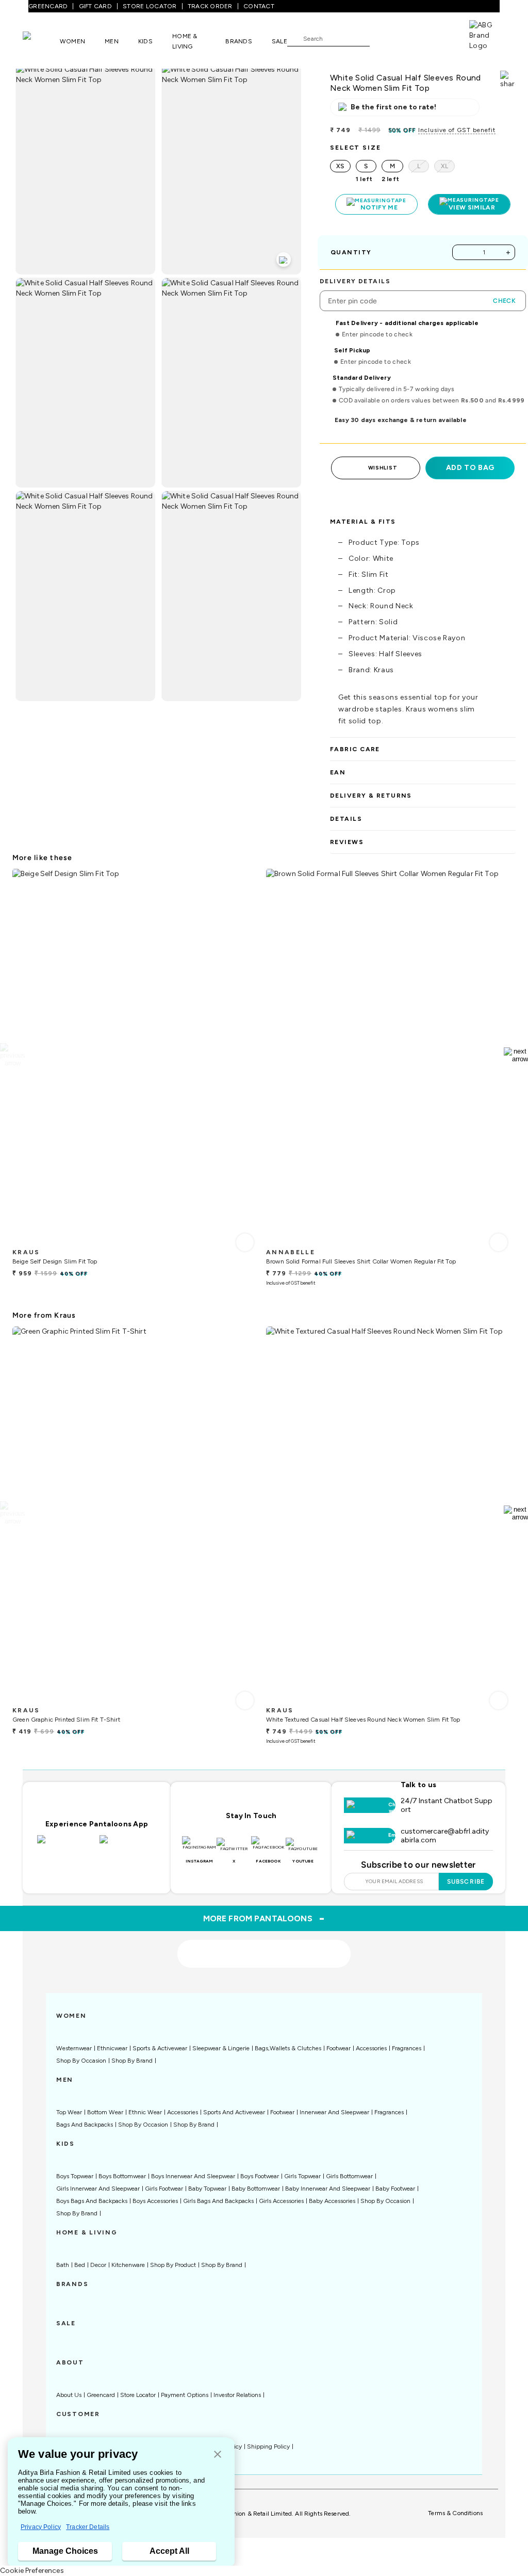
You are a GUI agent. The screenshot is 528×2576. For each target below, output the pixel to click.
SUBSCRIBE (466, 1882)
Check (504, 301)
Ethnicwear (112, 2048)
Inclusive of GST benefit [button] (457, 130)
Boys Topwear (75, 2176)
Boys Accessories (155, 2201)
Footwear (339, 2048)
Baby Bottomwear (256, 2189)
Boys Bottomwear (122, 2176)
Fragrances (407, 2048)
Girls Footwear (164, 2189)
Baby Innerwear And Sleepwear (328, 2189)
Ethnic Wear (145, 2112)
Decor (98, 2265)
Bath (63, 2265)
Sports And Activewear (234, 2112)
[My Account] (411, 38)
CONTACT (259, 6)
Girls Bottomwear (349, 2176)
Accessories (371, 2048)
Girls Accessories (281, 2201)
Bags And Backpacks (85, 2125)
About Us (69, 2395)
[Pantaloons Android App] (128, 1845)
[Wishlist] (383, 39)
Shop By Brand (132, 2061)
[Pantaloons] (41, 41)
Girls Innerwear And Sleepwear (98, 2189)
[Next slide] (516, 1055)
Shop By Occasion (81, 2061)
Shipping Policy (268, 2447)
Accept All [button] (169, 2551)
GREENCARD (48, 6)
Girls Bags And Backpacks (218, 2201)
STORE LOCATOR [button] (150, 6)
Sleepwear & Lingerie (221, 2048)
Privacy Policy (41, 2527)
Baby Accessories (332, 2201)
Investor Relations (237, 2395)
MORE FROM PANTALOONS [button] (264, 1918)
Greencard (101, 2395)
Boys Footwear (260, 2176)
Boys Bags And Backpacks (92, 2201)
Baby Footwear (395, 2189)
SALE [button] (279, 41)
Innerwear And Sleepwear (334, 2112)
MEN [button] (112, 41)
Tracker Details (88, 2527)
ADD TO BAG (470, 468)
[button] (218, 2455)
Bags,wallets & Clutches (288, 2048)
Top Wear (69, 2112)
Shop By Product (173, 2265)
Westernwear (74, 2048)
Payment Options (185, 2395)
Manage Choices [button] (65, 2551)
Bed (80, 2265)
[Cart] (440, 38)
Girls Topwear (302, 2176)
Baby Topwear (207, 2189)
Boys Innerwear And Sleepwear (193, 2176)
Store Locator (138, 2395)
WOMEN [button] (72, 41)
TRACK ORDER (210, 6)
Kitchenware (128, 2265)
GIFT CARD (95, 6)
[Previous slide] (12, 1055)
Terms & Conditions (455, 2513)
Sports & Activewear (160, 2048)
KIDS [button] (145, 41)
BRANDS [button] (239, 41)
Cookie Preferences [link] (32, 2571)
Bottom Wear (105, 2112)
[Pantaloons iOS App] (66, 1845)
